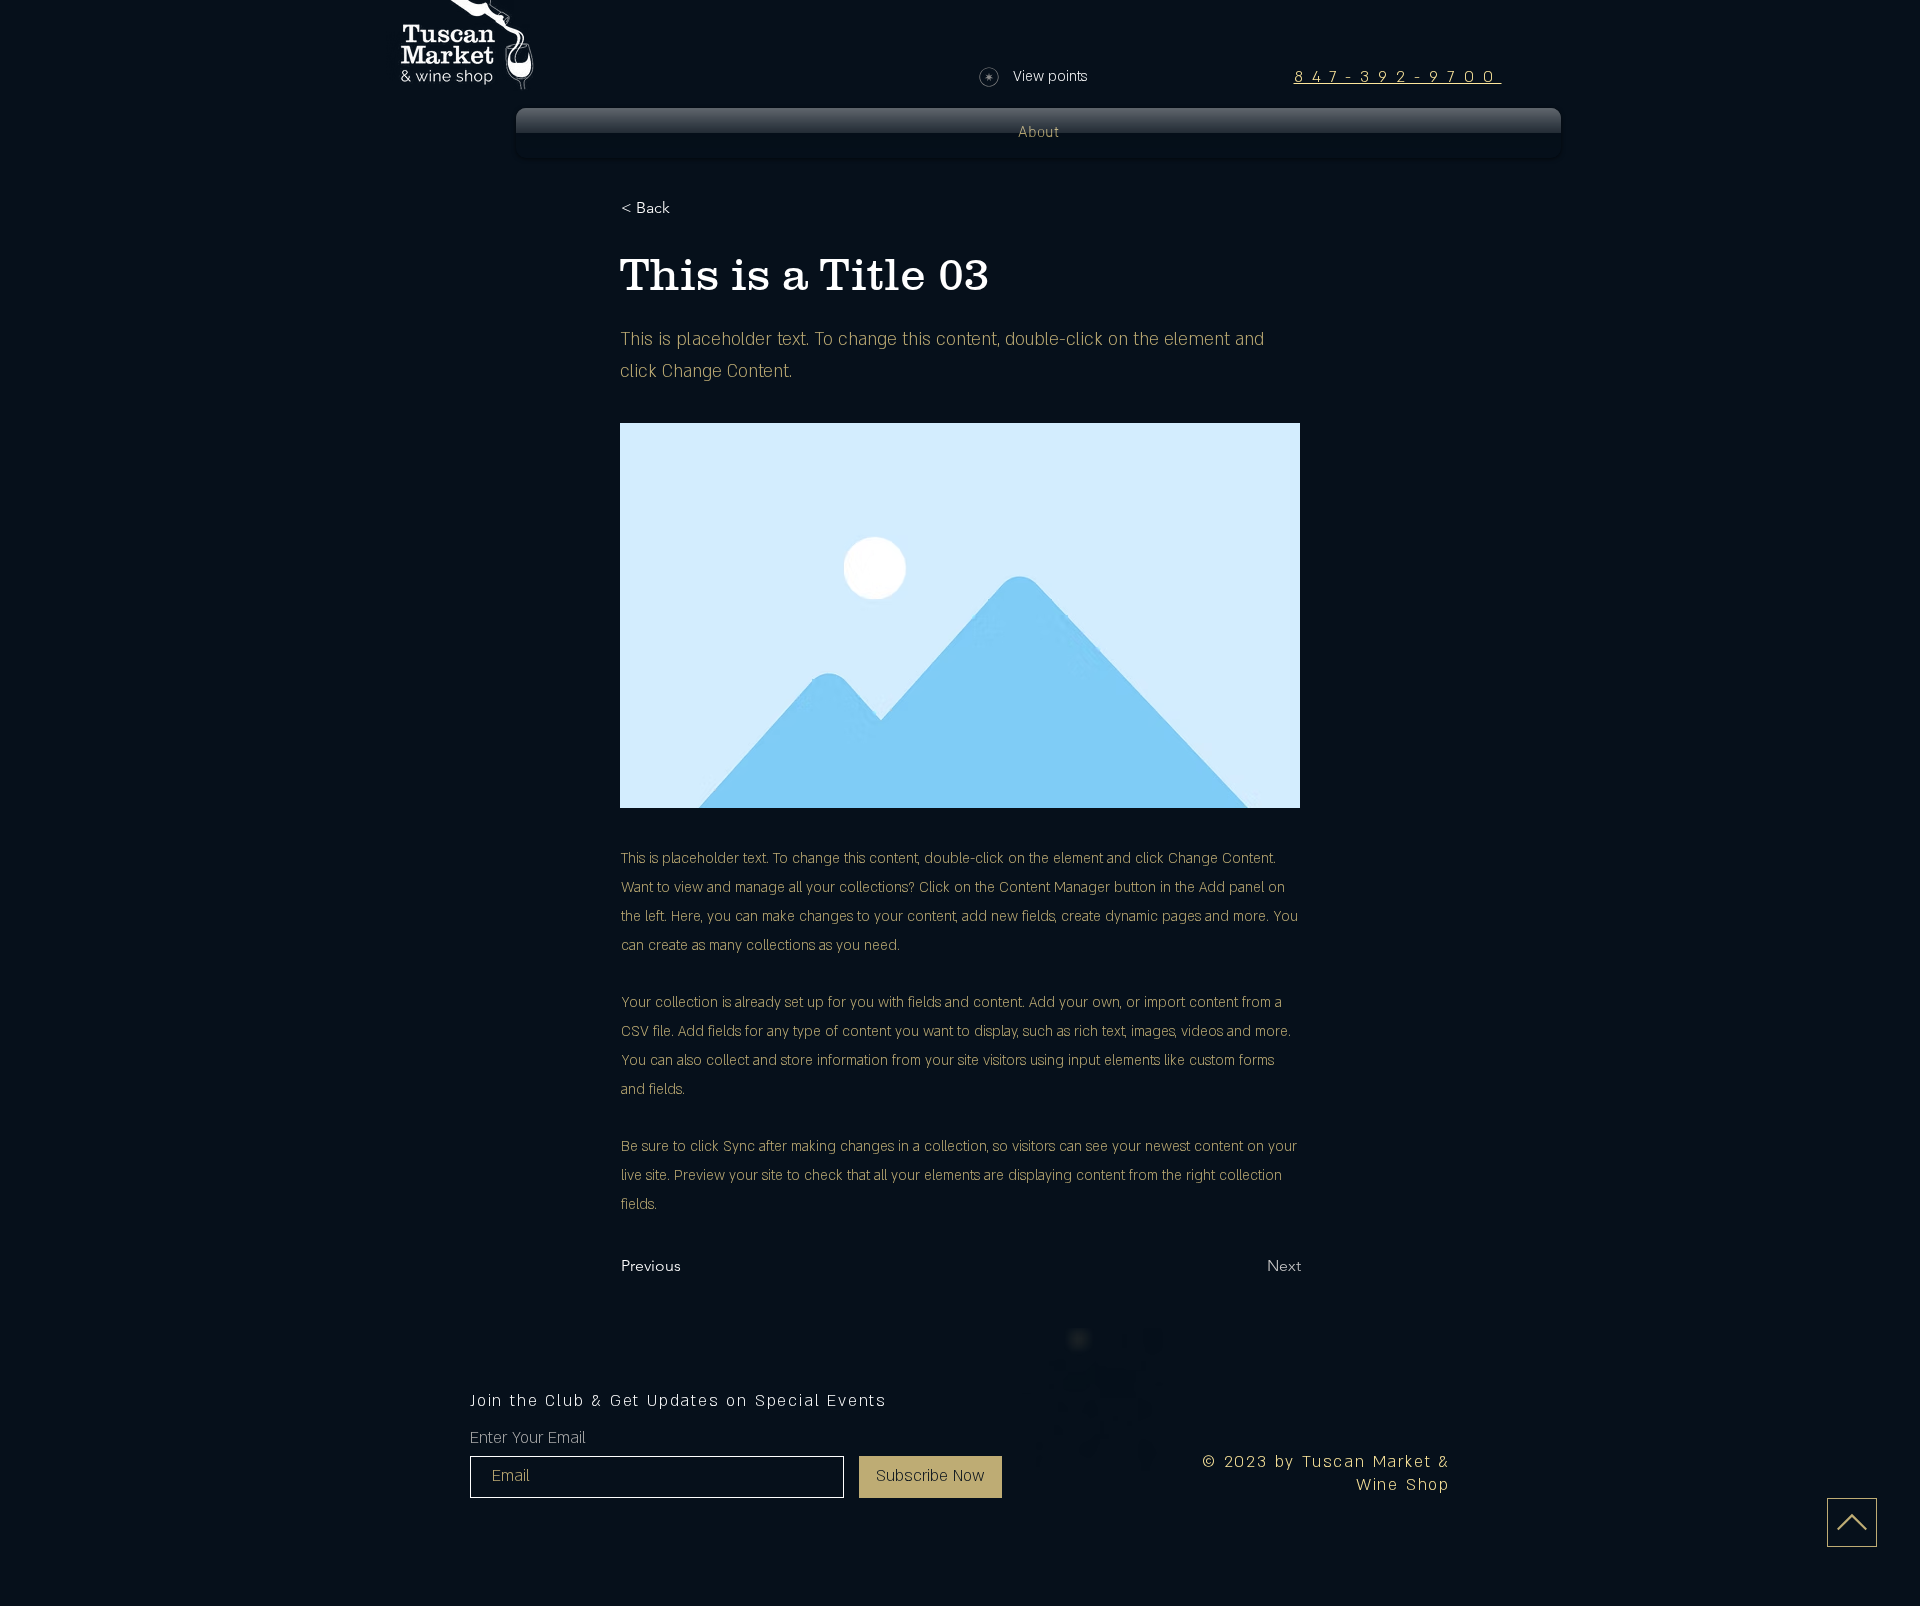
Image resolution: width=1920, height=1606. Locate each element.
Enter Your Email (528, 1438)
